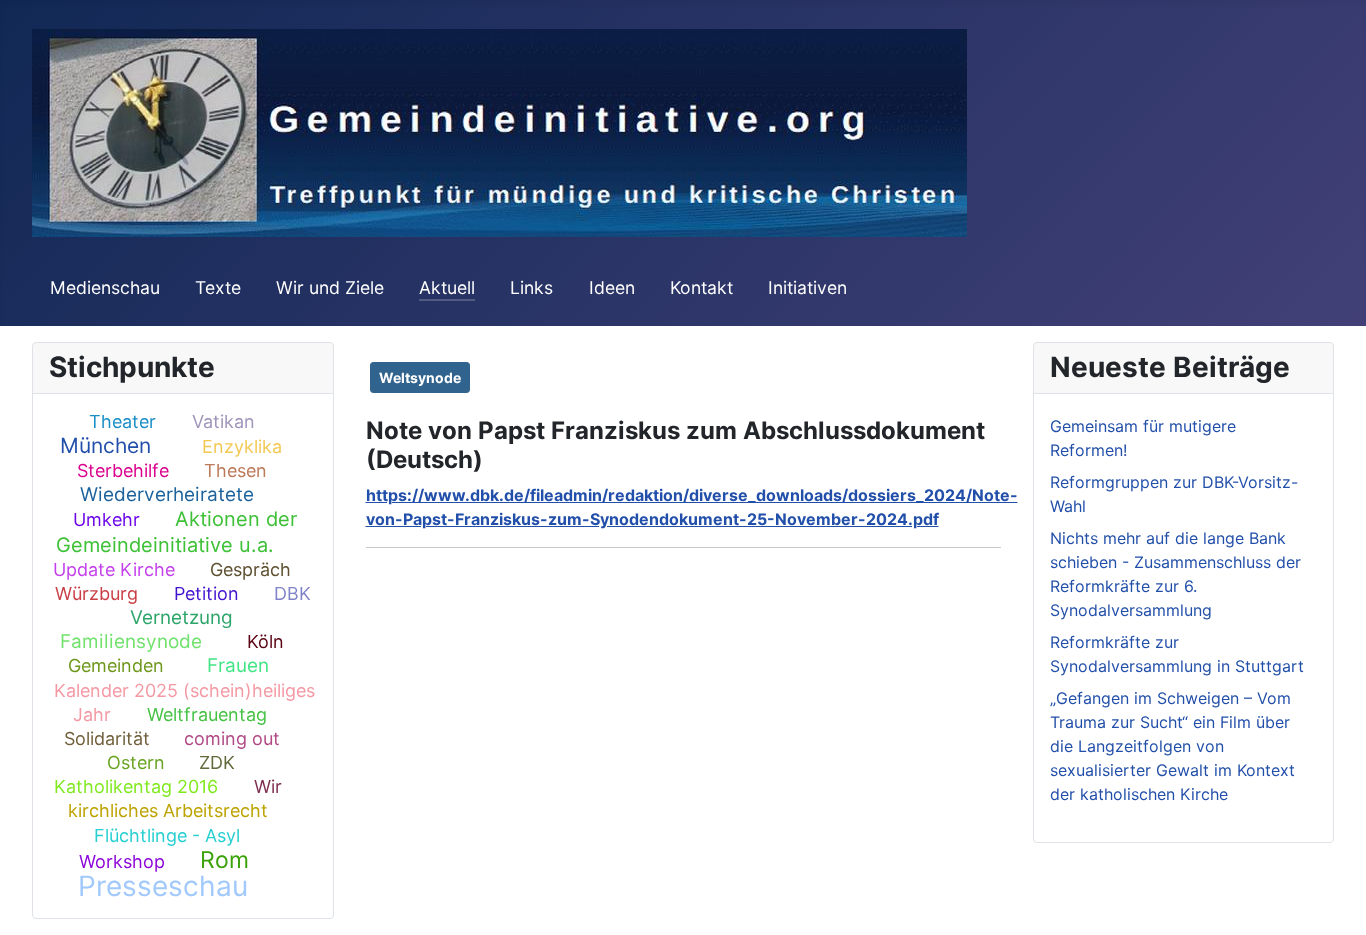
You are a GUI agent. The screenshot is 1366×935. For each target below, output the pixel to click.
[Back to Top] (1331, 898)
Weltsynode (420, 377)
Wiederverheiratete (167, 494)
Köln (265, 641)
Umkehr (106, 519)
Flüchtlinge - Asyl (167, 835)
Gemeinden (116, 665)
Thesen (235, 470)
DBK (292, 593)
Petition (206, 593)
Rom (224, 860)
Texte (218, 287)
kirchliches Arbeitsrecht (168, 810)
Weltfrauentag (207, 714)
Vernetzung (181, 617)
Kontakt (701, 287)
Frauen (238, 665)
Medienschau (105, 287)
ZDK (217, 762)
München (105, 445)
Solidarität (107, 738)
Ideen (612, 287)
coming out (232, 738)
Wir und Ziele (330, 287)
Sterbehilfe (123, 470)
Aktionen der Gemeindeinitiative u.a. (176, 531)
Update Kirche (114, 569)
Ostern (136, 762)
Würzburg (96, 593)
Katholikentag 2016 (136, 786)
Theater (122, 421)
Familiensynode (131, 641)
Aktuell (447, 287)
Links (531, 287)
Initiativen (807, 287)
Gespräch (250, 569)
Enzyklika (242, 446)
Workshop (122, 861)
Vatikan (223, 421)
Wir (268, 786)
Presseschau (163, 886)
